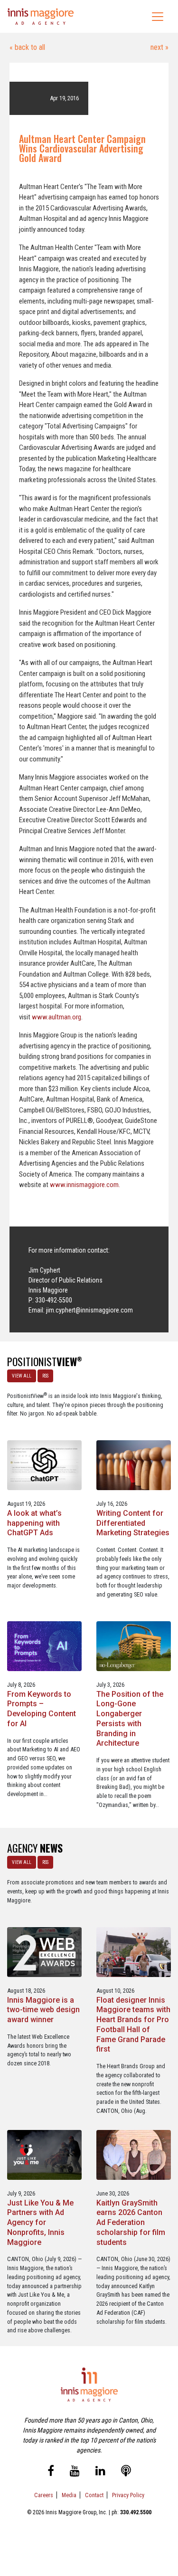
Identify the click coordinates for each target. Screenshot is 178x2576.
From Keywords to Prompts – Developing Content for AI (42, 1709)
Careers (44, 2495)
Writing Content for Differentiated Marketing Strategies (133, 1523)
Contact (94, 2495)
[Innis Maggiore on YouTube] (75, 2472)
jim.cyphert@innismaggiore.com (89, 1310)
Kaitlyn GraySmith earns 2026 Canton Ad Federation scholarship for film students (131, 2223)
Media (69, 2495)
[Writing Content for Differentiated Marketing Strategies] (134, 1465)
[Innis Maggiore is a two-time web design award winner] (44, 1952)
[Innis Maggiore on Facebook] (51, 2472)
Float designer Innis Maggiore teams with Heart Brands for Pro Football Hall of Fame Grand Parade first (133, 2025)
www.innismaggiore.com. (85, 1185)
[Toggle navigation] (158, 17)
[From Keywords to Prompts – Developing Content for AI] (44, 1646)
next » (159, 47)
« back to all (27, 47)
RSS (45, 1376)
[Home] (41, 16)
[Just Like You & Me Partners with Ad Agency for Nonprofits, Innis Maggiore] (44, 2154)
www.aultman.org (56, 1017)
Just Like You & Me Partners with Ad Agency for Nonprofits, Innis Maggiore (40, 2223)
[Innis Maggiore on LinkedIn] (100, 2472)
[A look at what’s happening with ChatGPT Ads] (44, 1465)
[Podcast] (126, 2472)
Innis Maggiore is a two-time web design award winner (43, 2010)
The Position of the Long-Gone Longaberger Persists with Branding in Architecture (130, 1719)
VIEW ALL (22, 1376)
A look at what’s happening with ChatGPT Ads (34, 1523)
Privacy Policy (128, 2495)
